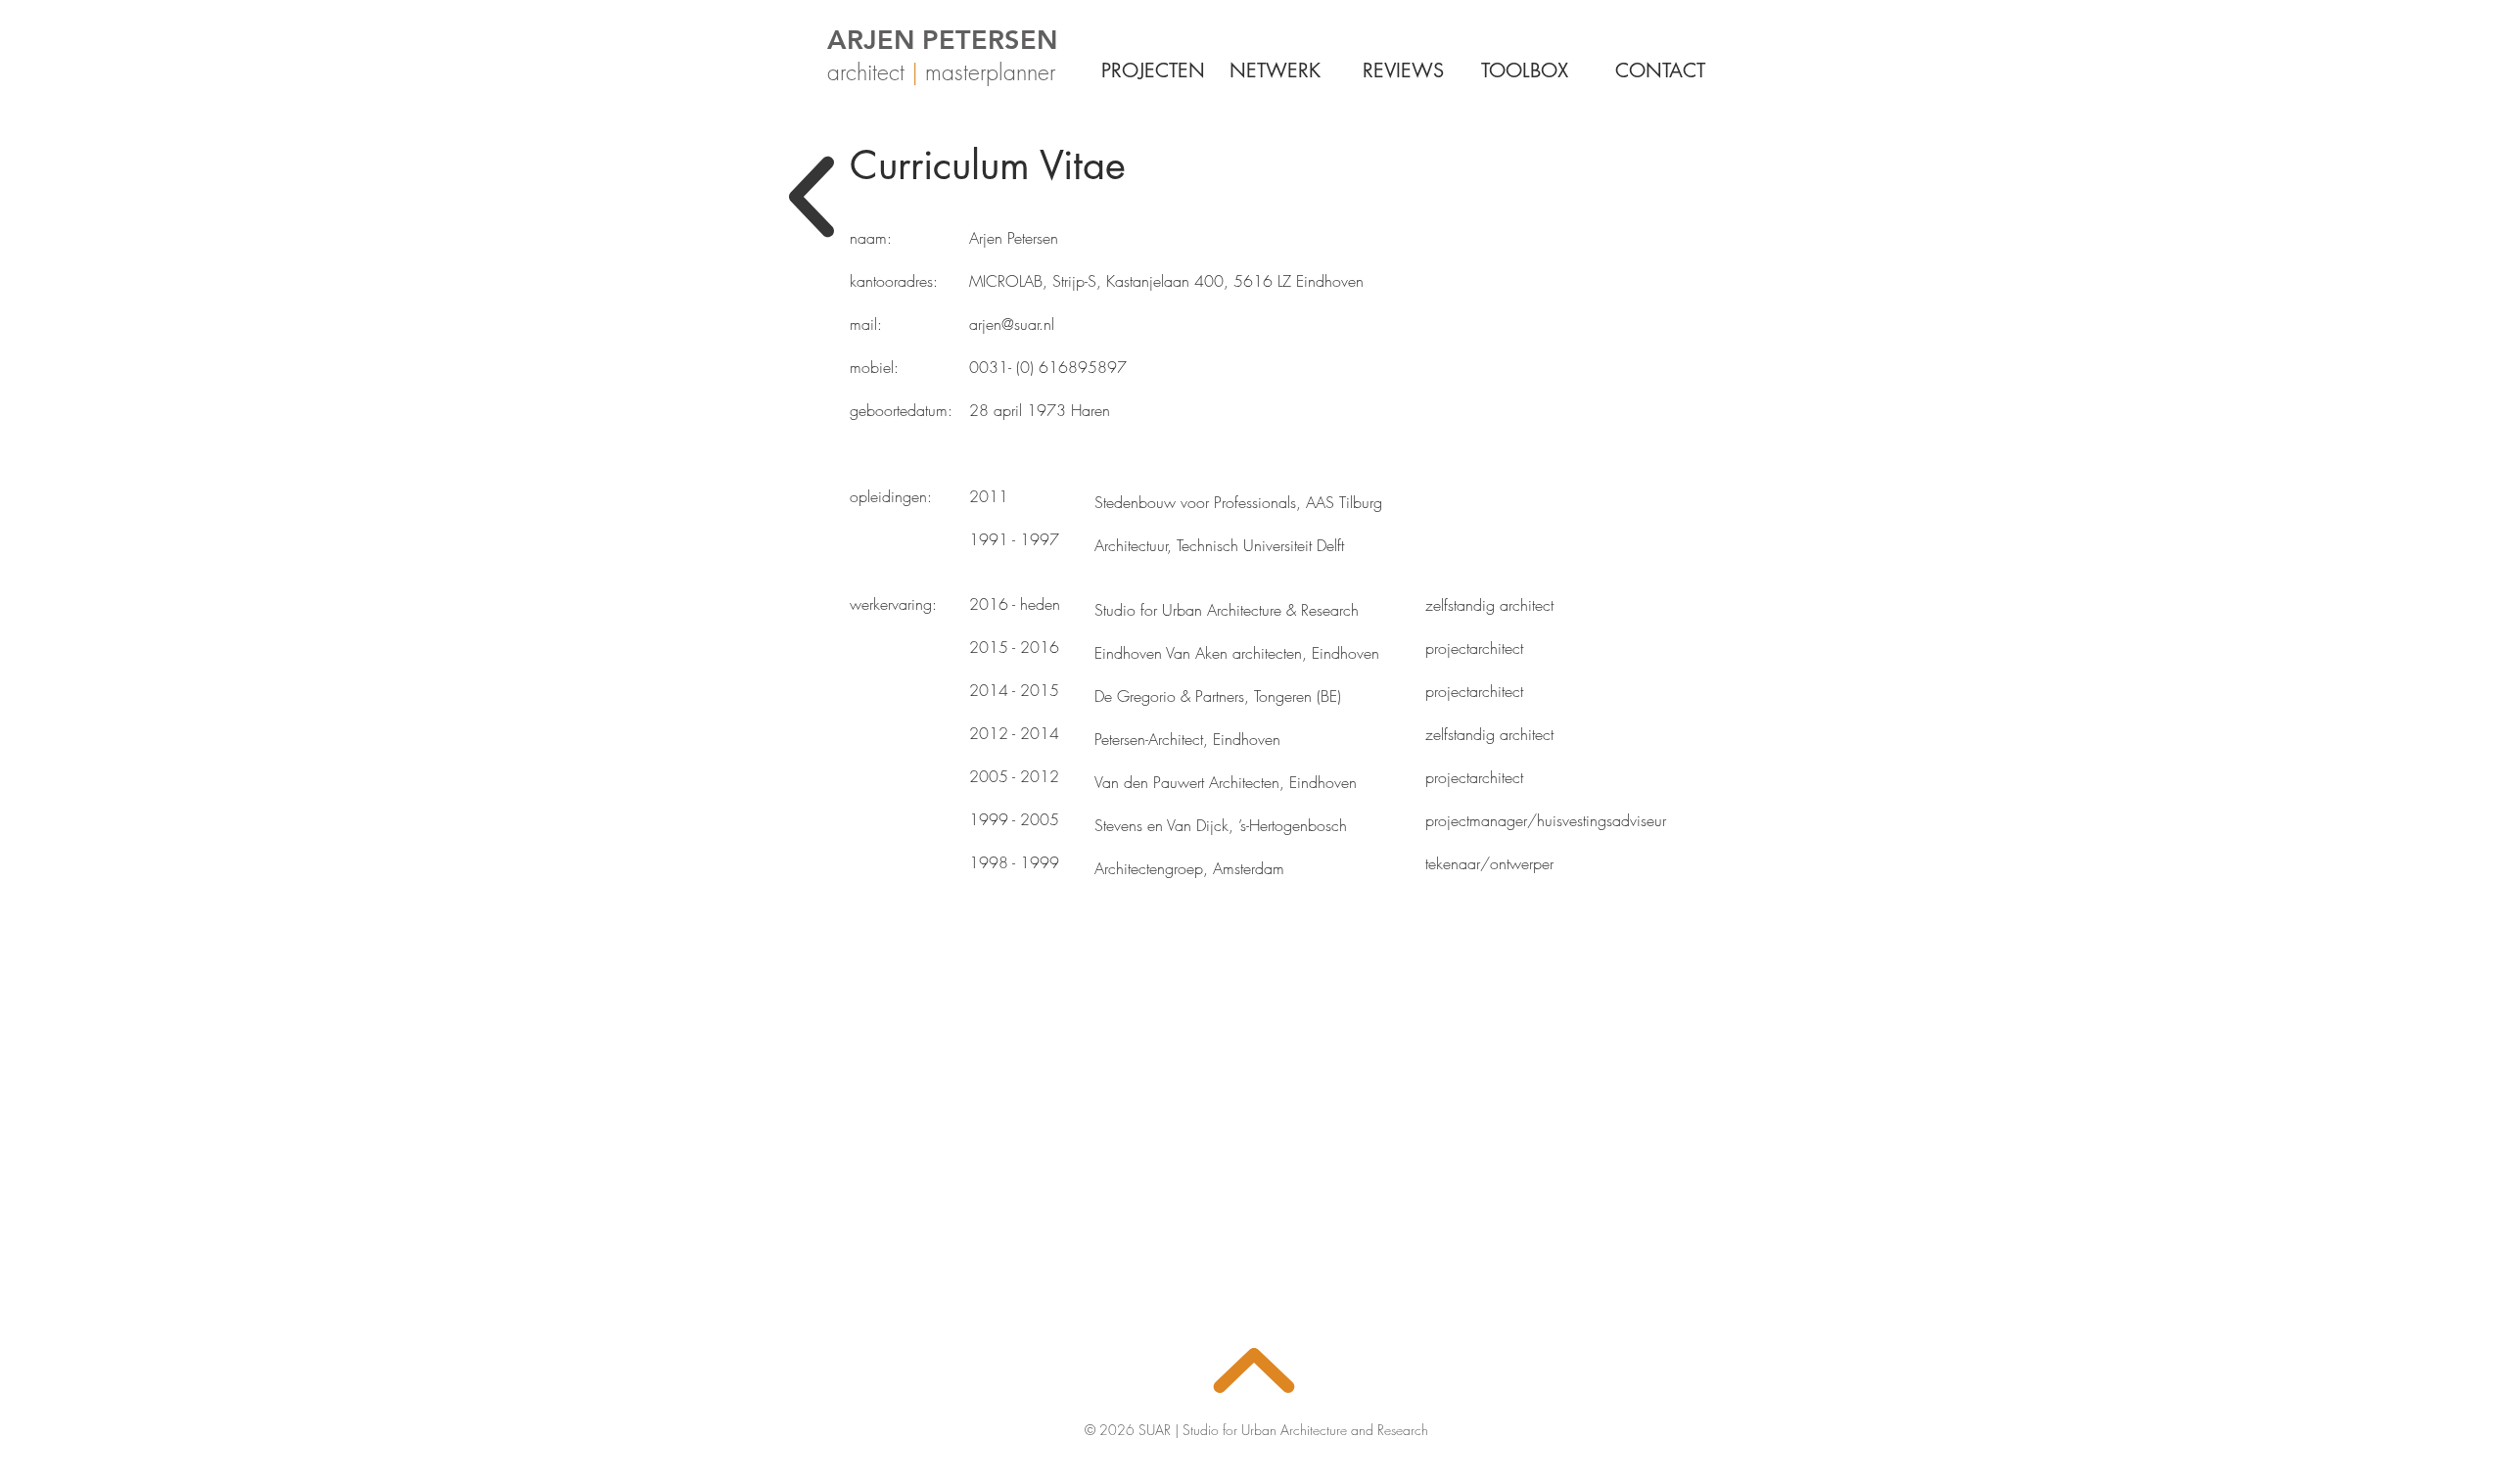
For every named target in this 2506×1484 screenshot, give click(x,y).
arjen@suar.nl (1012, 324)
